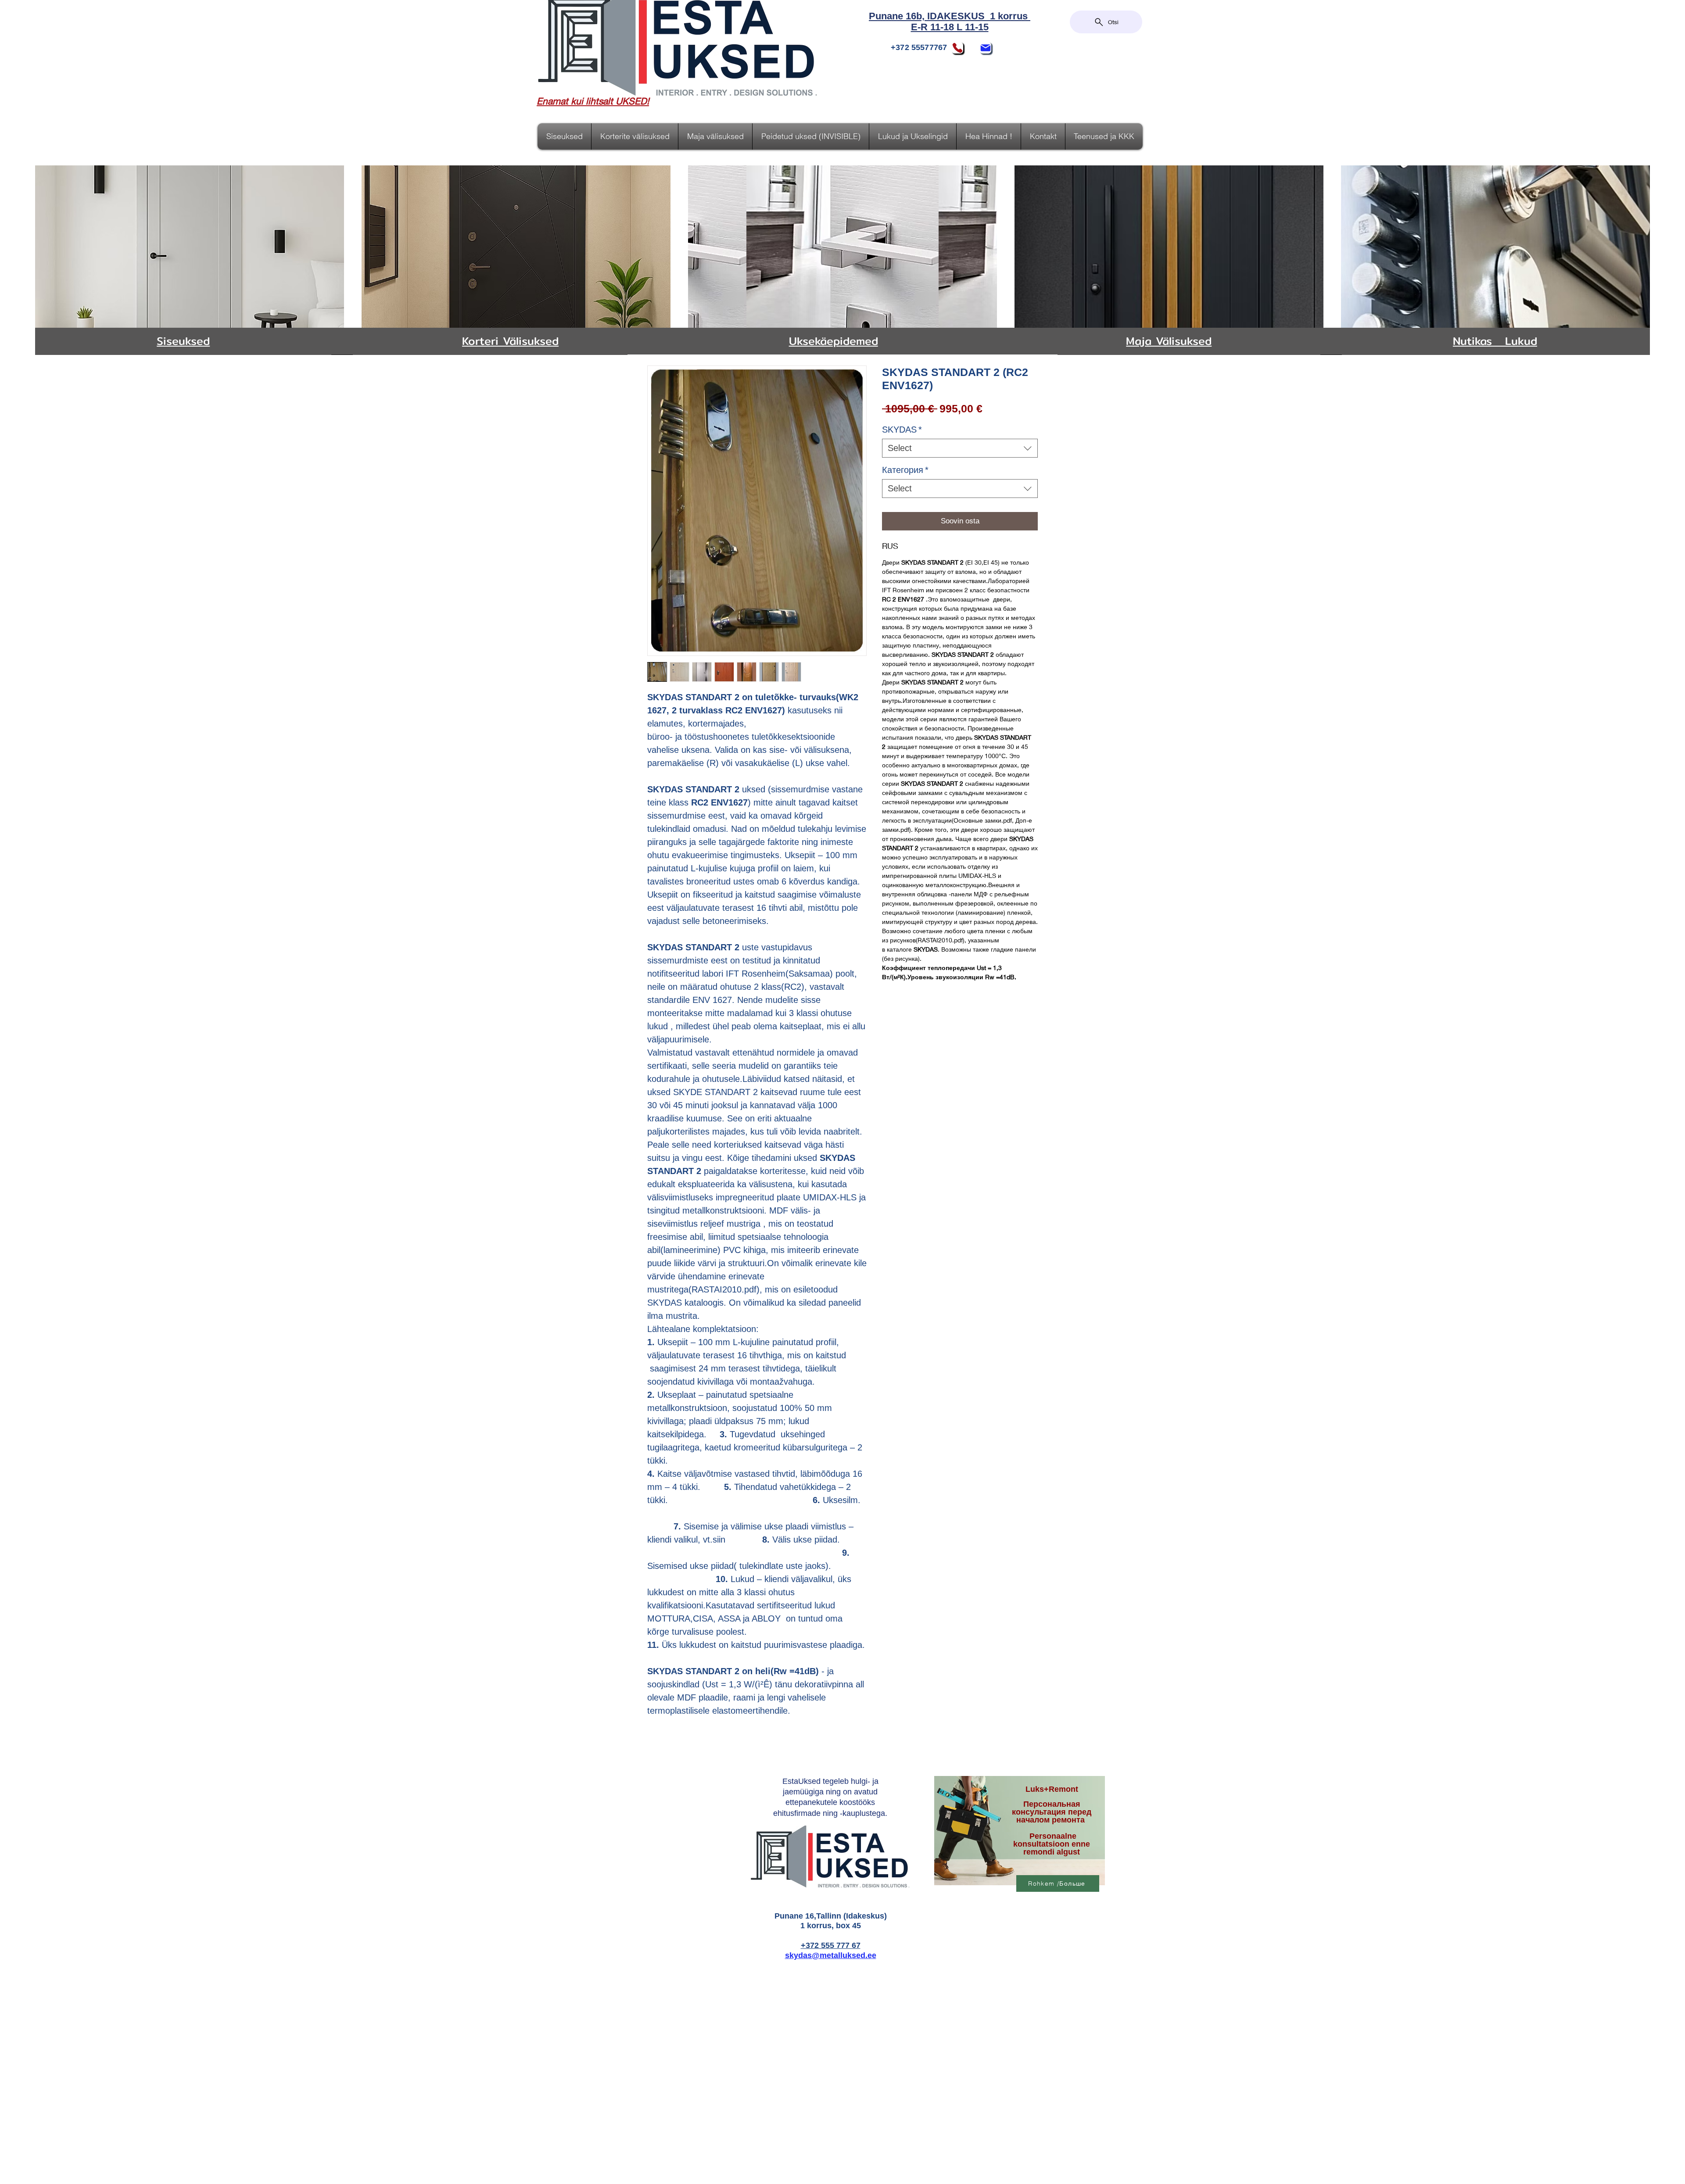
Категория (905, 470)
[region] (1018, 1834)
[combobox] (960, 448)
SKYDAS (902, 430)
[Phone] (957, 48)
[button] (913, 136)
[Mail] (986, 48)
